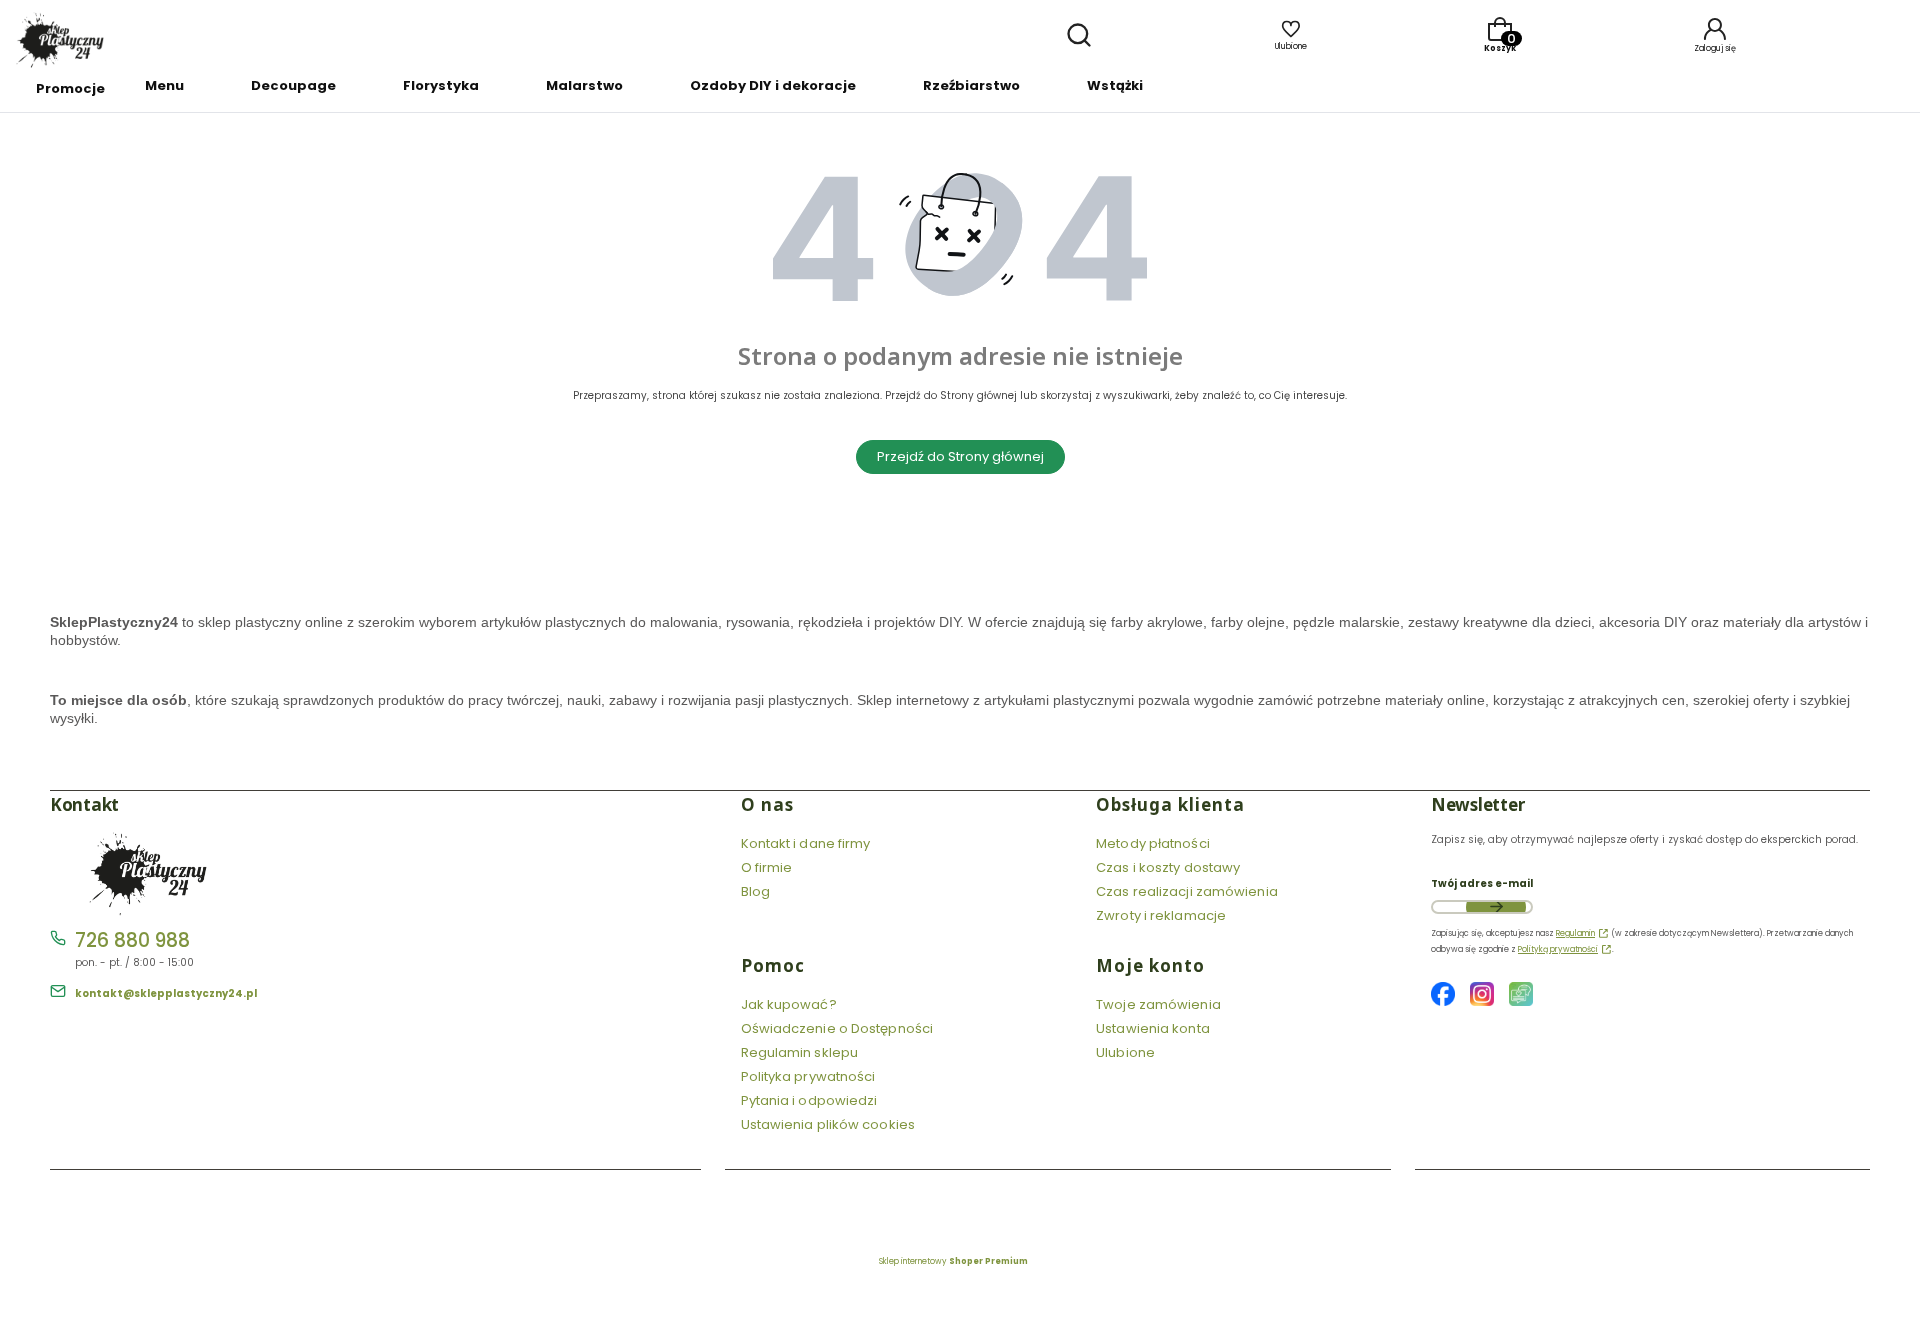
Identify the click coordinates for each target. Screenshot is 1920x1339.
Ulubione (1125, 1052)
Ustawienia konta (1153, 1028)
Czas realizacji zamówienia (1187, 891)
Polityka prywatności (808, 1076)
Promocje (70, 88)
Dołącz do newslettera (1496, 907)
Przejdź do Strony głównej (960, 456)
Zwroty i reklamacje (1161, 915)
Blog (755, 891)
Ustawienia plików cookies (830, 1124)
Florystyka (441, 85)
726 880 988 (132, 940)
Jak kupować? (789, 1004)
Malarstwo (584, 85)
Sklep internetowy (953, 1261)
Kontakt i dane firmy (806, 843)
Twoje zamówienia (1158, 1004)
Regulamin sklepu (800, 1052)
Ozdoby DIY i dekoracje (773, 85)
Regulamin (1575, 933)
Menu (164, 85)
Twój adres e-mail (1482, 883)
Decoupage (293, 85)
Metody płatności (1153, 843)
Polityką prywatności (1558, 949)
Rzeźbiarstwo (971, 85)
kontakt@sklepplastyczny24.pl (166, 993)
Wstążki (1115, 85)
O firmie (767, 867)
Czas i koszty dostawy (1168, 867)
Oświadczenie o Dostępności (837, 1028)
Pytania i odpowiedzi (809, 1100)
